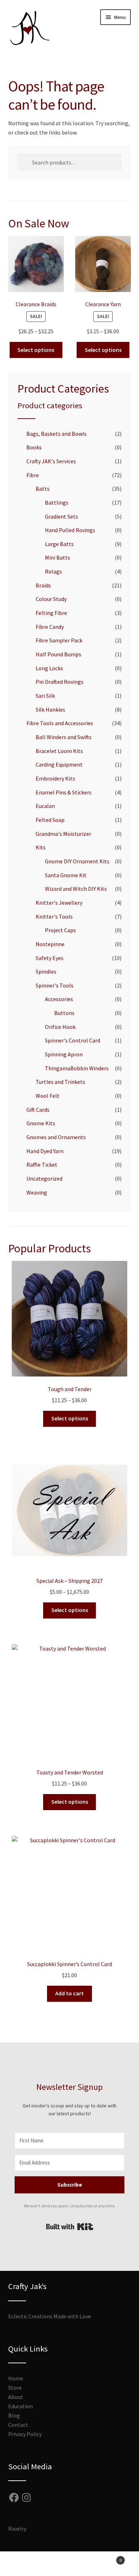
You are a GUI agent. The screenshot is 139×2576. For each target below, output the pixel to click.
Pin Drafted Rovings (60, 682)
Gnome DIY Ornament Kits (77, 861)
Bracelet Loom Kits (59, 751)
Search (69, 2564)
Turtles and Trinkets (60, 1082)
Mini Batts (58, 557)
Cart (107, 2558)
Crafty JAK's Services (51, 461)
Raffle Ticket (42, 1165)
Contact (18, 2425)
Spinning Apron (64, 1054)
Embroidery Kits (55, 778)
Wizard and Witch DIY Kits (76, 889)
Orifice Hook (60, 1027)
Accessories (59, 999)
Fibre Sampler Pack (59, 640)
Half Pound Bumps (58, 654)
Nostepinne (50, 944)
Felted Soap (50, 820)
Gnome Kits (41, 1123)
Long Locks (49, 668)
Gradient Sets (61, 516)
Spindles (46, 971)
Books (34, 447)
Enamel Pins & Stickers (64, 792)
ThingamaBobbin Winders (77, 1068)
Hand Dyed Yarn (45, 1151)
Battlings (57, 502)
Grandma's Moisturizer (63, 834)
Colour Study (51, 599)
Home (16, 2378)
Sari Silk (45, 696)
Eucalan (45, 806)
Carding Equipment (59, 764)
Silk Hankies (50, 709)
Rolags (53, 571)
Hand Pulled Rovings (70, 530)
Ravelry (17, 2529)
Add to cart (69, 1993)
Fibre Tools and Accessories (60, 723)
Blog (14, 2415)
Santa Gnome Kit (66, 875)
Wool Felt (48, 1096)
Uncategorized (44, 1178)
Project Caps (60, 930)
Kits (41, 847)
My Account (23, 2564)
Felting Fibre (51, 613)
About (16, 2397)
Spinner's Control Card (73, 1040)
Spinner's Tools (55, 985)
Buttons (64, 1013)
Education (20, 2406)
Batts (43, 489)
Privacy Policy (25, 2434)
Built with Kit (70, 2227)
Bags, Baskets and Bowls (56, 434)
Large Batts (59, 544)
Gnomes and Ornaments (56, 1137)
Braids (43, 585)
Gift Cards (38, 1110)
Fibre (33, 475)
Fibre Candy (50, 627)
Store (15, 2388)
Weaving (37, 1192)
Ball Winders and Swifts (64, 737)
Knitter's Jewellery (59, 903)
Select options (36, 350)
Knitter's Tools (54, 916)
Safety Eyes (50, 958)
